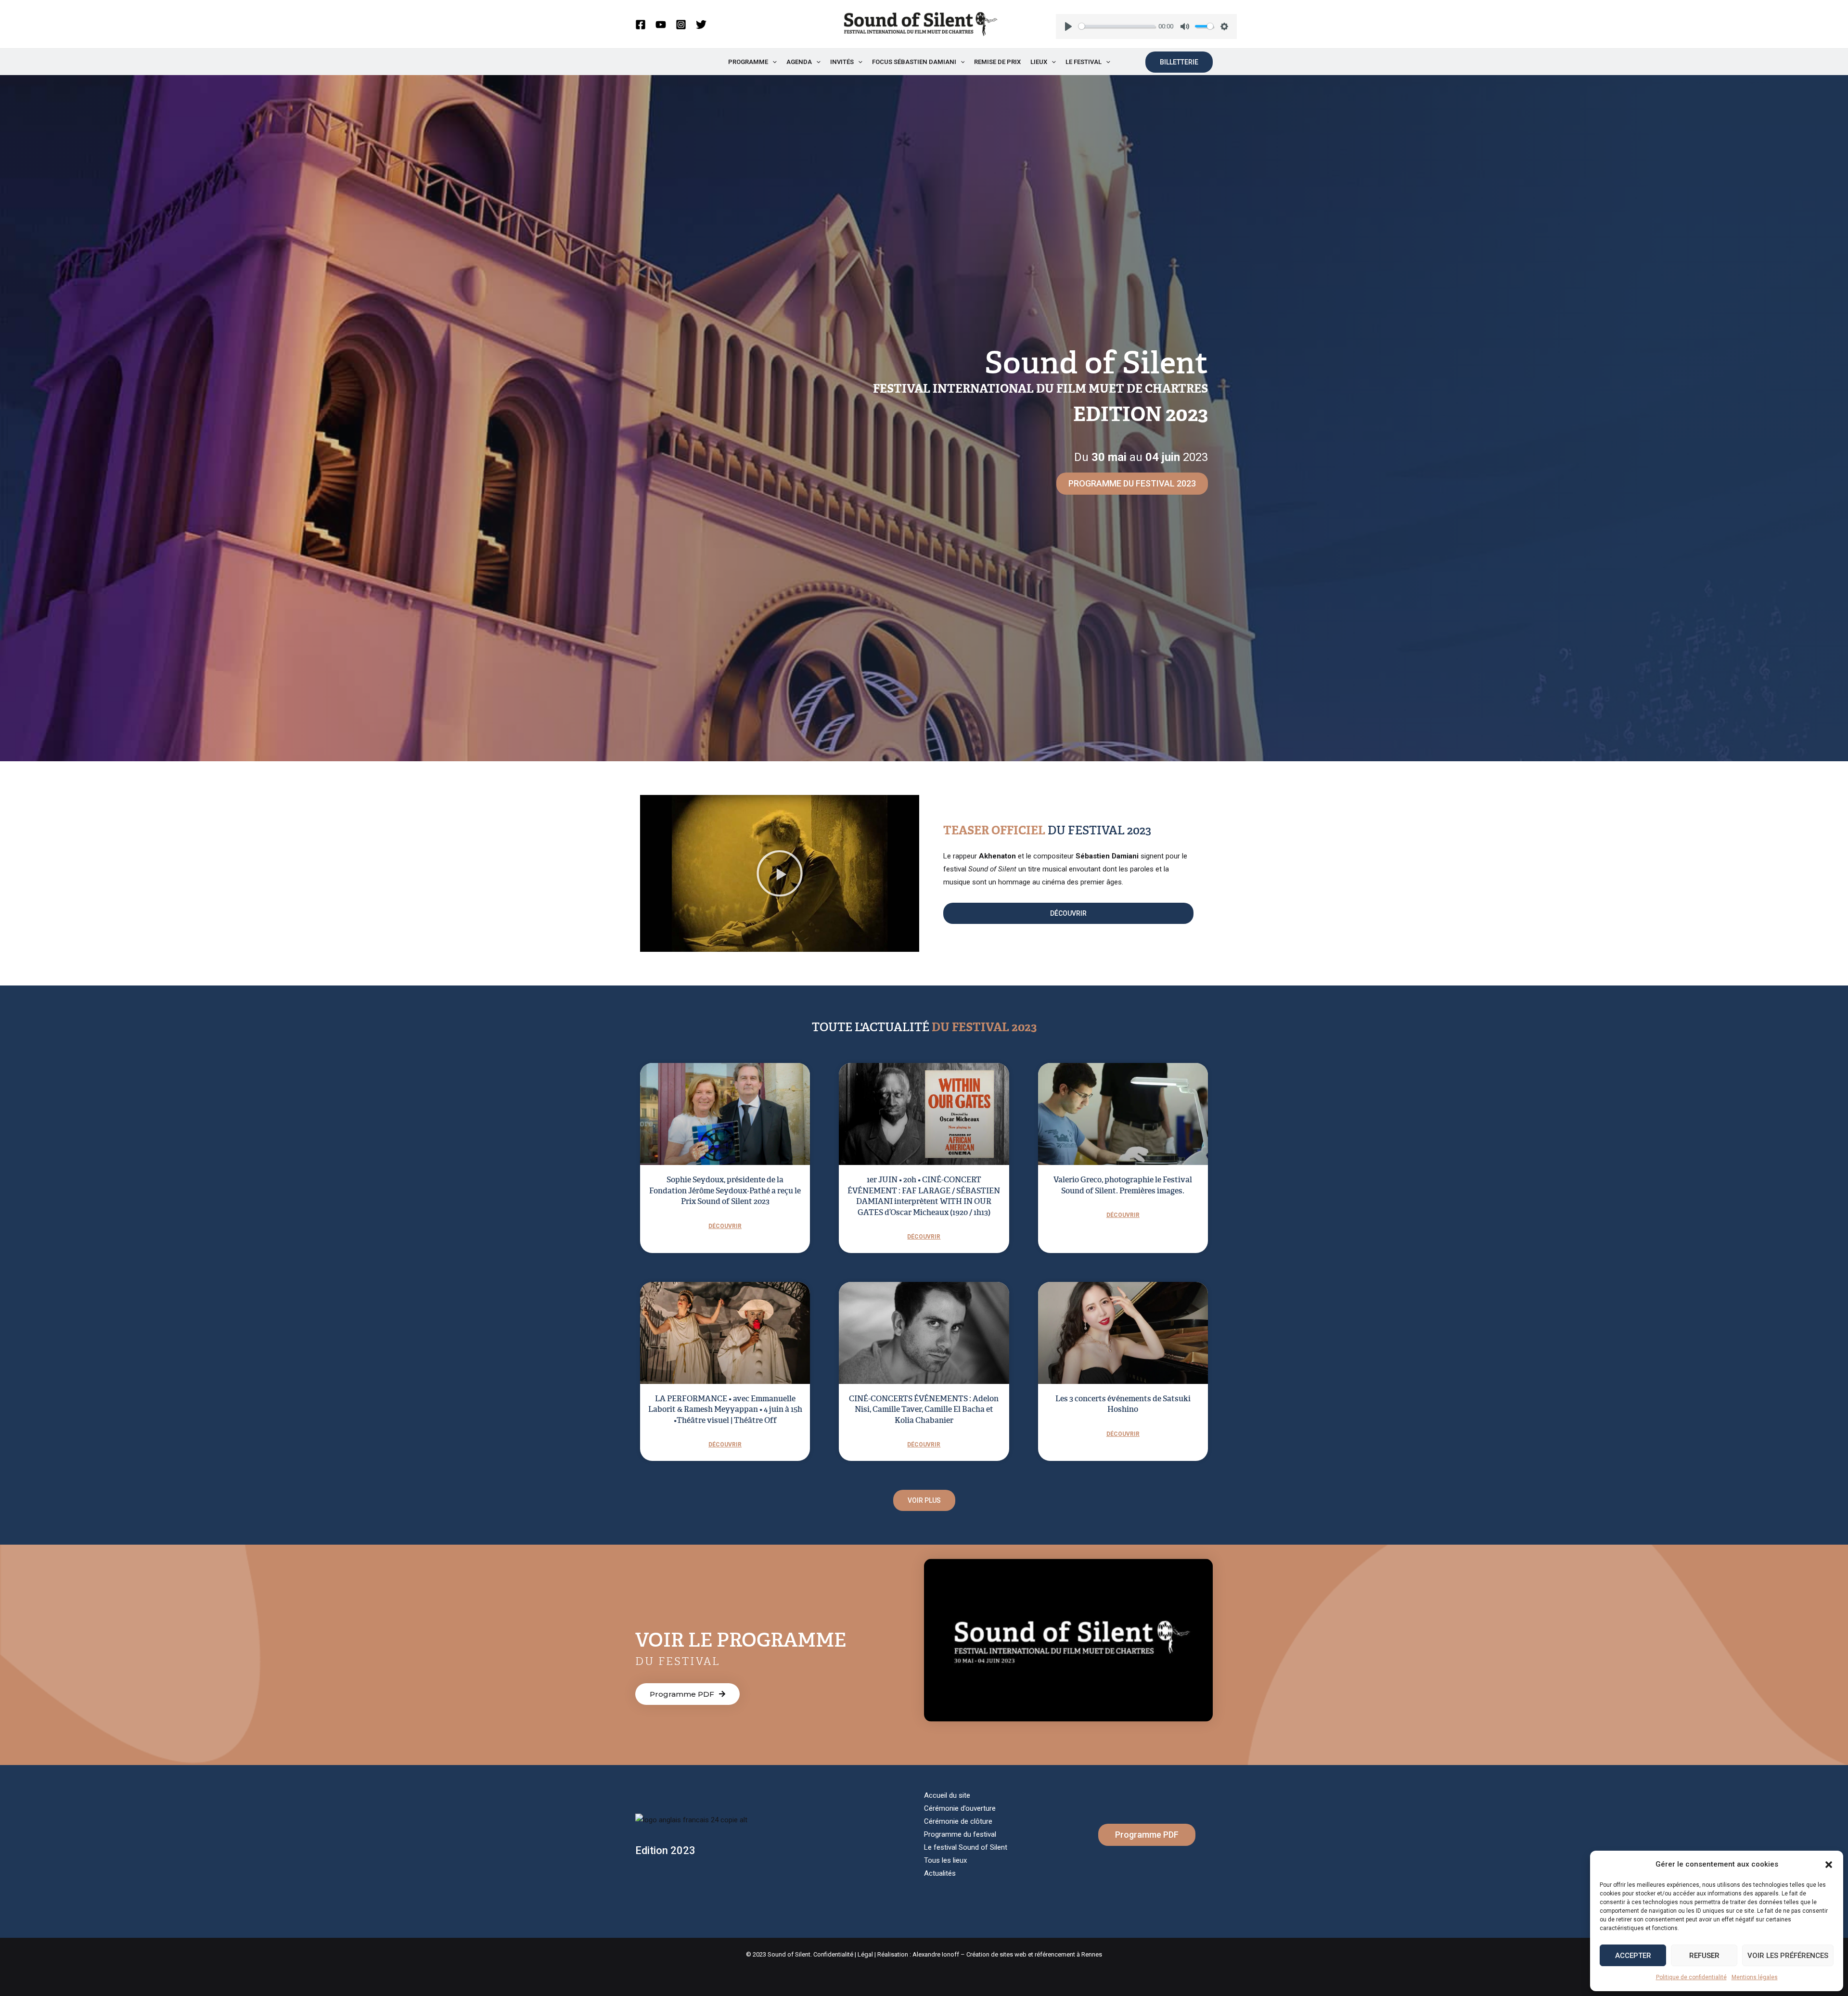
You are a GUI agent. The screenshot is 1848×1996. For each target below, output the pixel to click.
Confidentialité (833, 1954)
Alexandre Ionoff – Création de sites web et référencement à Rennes (1007, 1954)
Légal (865, 1954)
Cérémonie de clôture (958, 1821)
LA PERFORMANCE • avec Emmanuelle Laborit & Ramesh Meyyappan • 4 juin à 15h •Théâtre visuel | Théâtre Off (725, 1409)
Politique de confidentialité (1691, 1977)
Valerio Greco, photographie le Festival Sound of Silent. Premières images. (1123, 1185)
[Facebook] (641, 25)
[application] (772, 62)
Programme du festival (960, 1834)
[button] (1829, 1865)
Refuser (1704, 1956)
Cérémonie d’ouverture (960, 1808)
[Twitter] (701, 25)
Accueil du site (947, 1795)
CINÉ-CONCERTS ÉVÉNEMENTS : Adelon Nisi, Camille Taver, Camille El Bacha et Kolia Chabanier (924, 1409)
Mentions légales (1755, 1977)
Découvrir (725, 1226)
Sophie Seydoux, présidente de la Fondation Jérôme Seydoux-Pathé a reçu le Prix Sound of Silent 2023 (725, 1190)
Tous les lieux (945, 1860)
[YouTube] (661, 25)
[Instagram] (681, 25)
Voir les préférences (1788, 1956)
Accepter (1633, 1956)
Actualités (940, 1873)
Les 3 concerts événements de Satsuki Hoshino (1123, 1404)
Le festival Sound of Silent (966, 1847)
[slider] (1117, 26)
